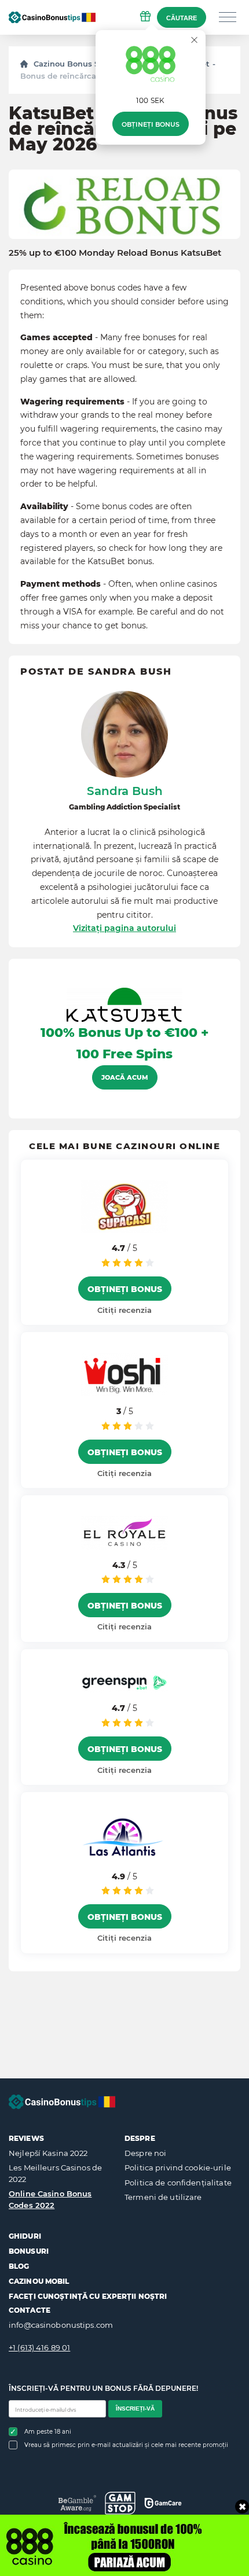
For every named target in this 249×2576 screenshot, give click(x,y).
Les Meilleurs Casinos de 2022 (55, 2173)
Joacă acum (125, 1077)
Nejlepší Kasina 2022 (48, 2153)
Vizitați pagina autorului (124, 928)
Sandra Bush (125, 791)
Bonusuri (29, 2251)
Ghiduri (25, 2236)
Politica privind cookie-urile (178, 2167)
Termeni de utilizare (163, 2197)
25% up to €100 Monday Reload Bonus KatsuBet (115, 253)
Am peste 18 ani (48, 2432)
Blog (19, 2266)
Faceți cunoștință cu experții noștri (88, 2296)
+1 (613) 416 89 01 (39, 2347)
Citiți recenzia (124, 1310)
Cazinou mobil (39, 2281)
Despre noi (145, 2153)
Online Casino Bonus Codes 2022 (50, 2199)
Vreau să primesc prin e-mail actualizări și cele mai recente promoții (126, 2445)
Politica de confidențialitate (178, 2183)
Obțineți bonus (151, 124)
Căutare (182, 18)
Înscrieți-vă (135, 2408)
